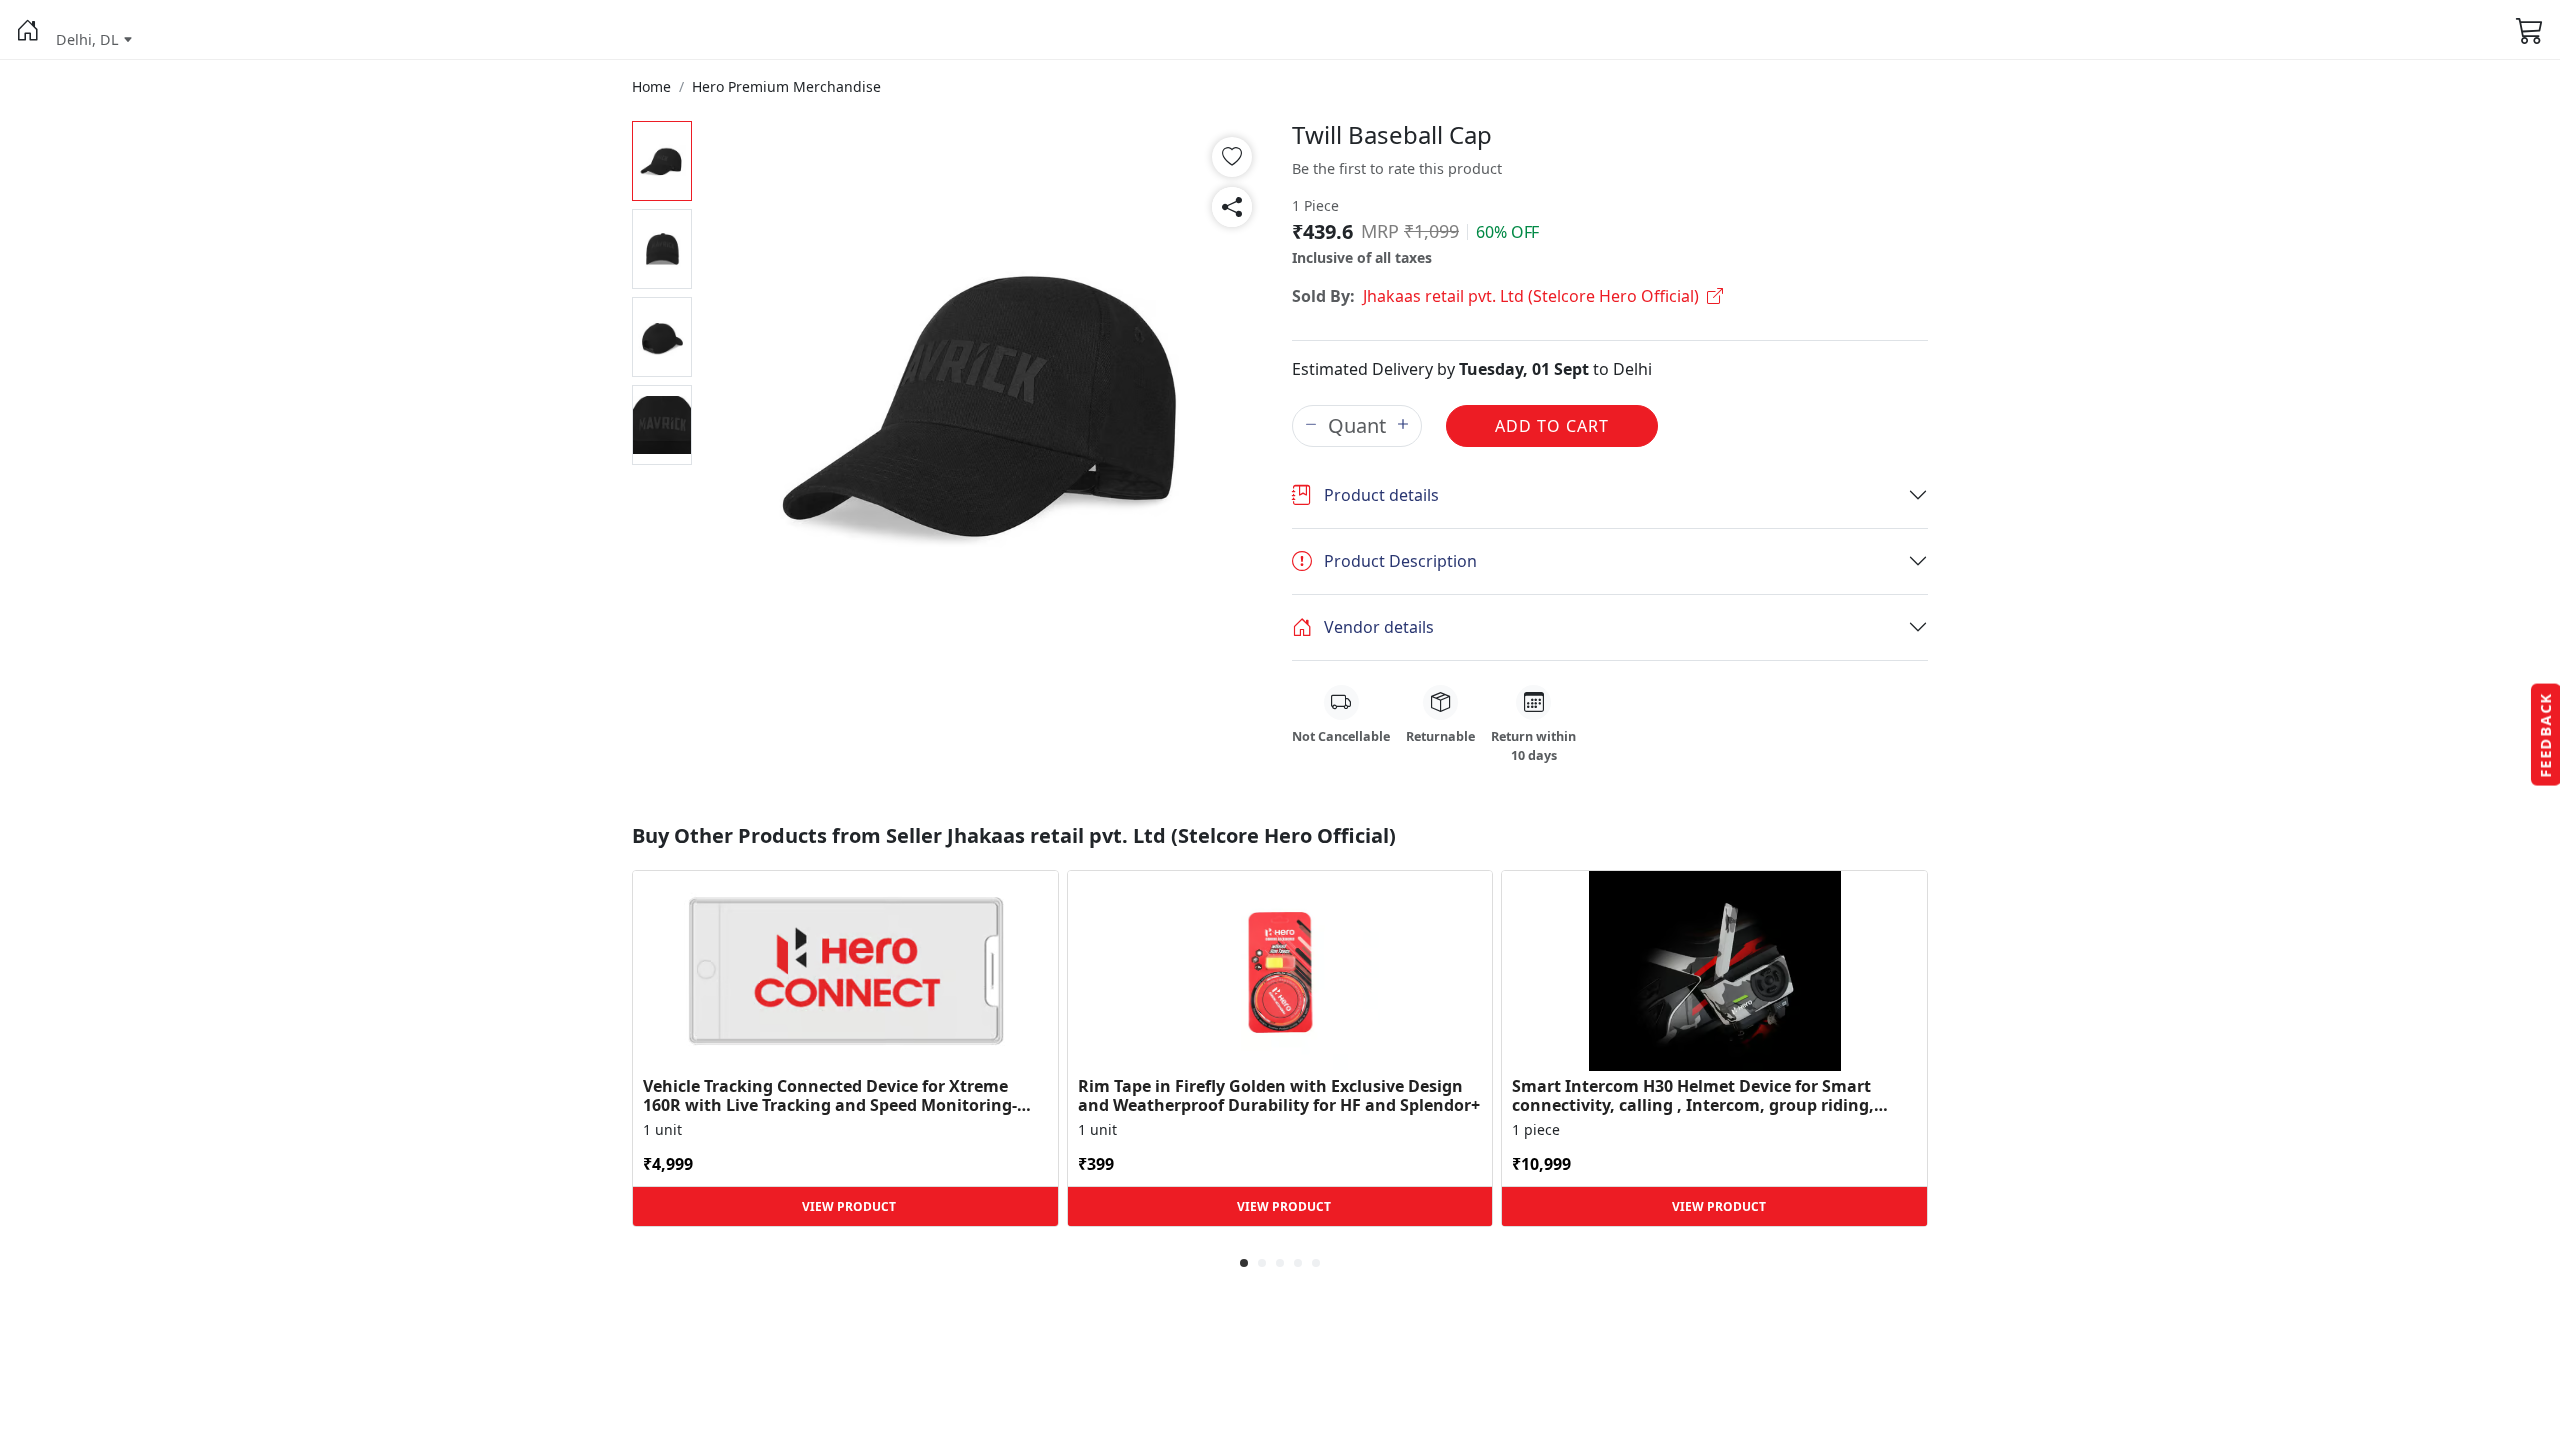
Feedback (2545, 735)
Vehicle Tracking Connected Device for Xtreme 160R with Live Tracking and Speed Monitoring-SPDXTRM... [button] (830, 1096)
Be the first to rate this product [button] (1397, 168)
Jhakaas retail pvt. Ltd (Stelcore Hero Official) (1531, 296)
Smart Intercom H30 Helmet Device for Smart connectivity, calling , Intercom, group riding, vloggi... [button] (1693, 1096)
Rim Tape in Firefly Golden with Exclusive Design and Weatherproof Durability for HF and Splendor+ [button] (1279, 1096)
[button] (28, 30)
